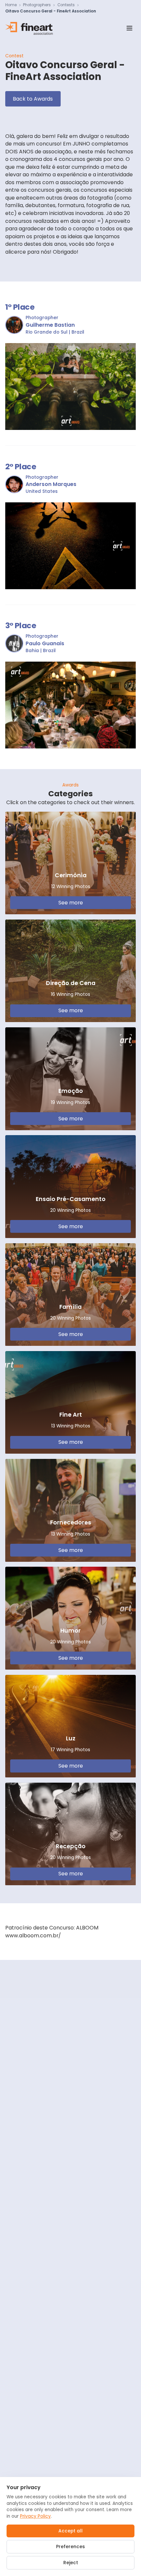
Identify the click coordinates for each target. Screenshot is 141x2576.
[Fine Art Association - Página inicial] (29, 28)
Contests (66, 5)
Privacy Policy (35, 2516)
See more (71, 903)
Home (11, 5)
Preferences (70, 2547)
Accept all (70, 2531)
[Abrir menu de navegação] (129, 28)
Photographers (37, 5)
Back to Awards (33, 99)
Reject (71, 2563)
